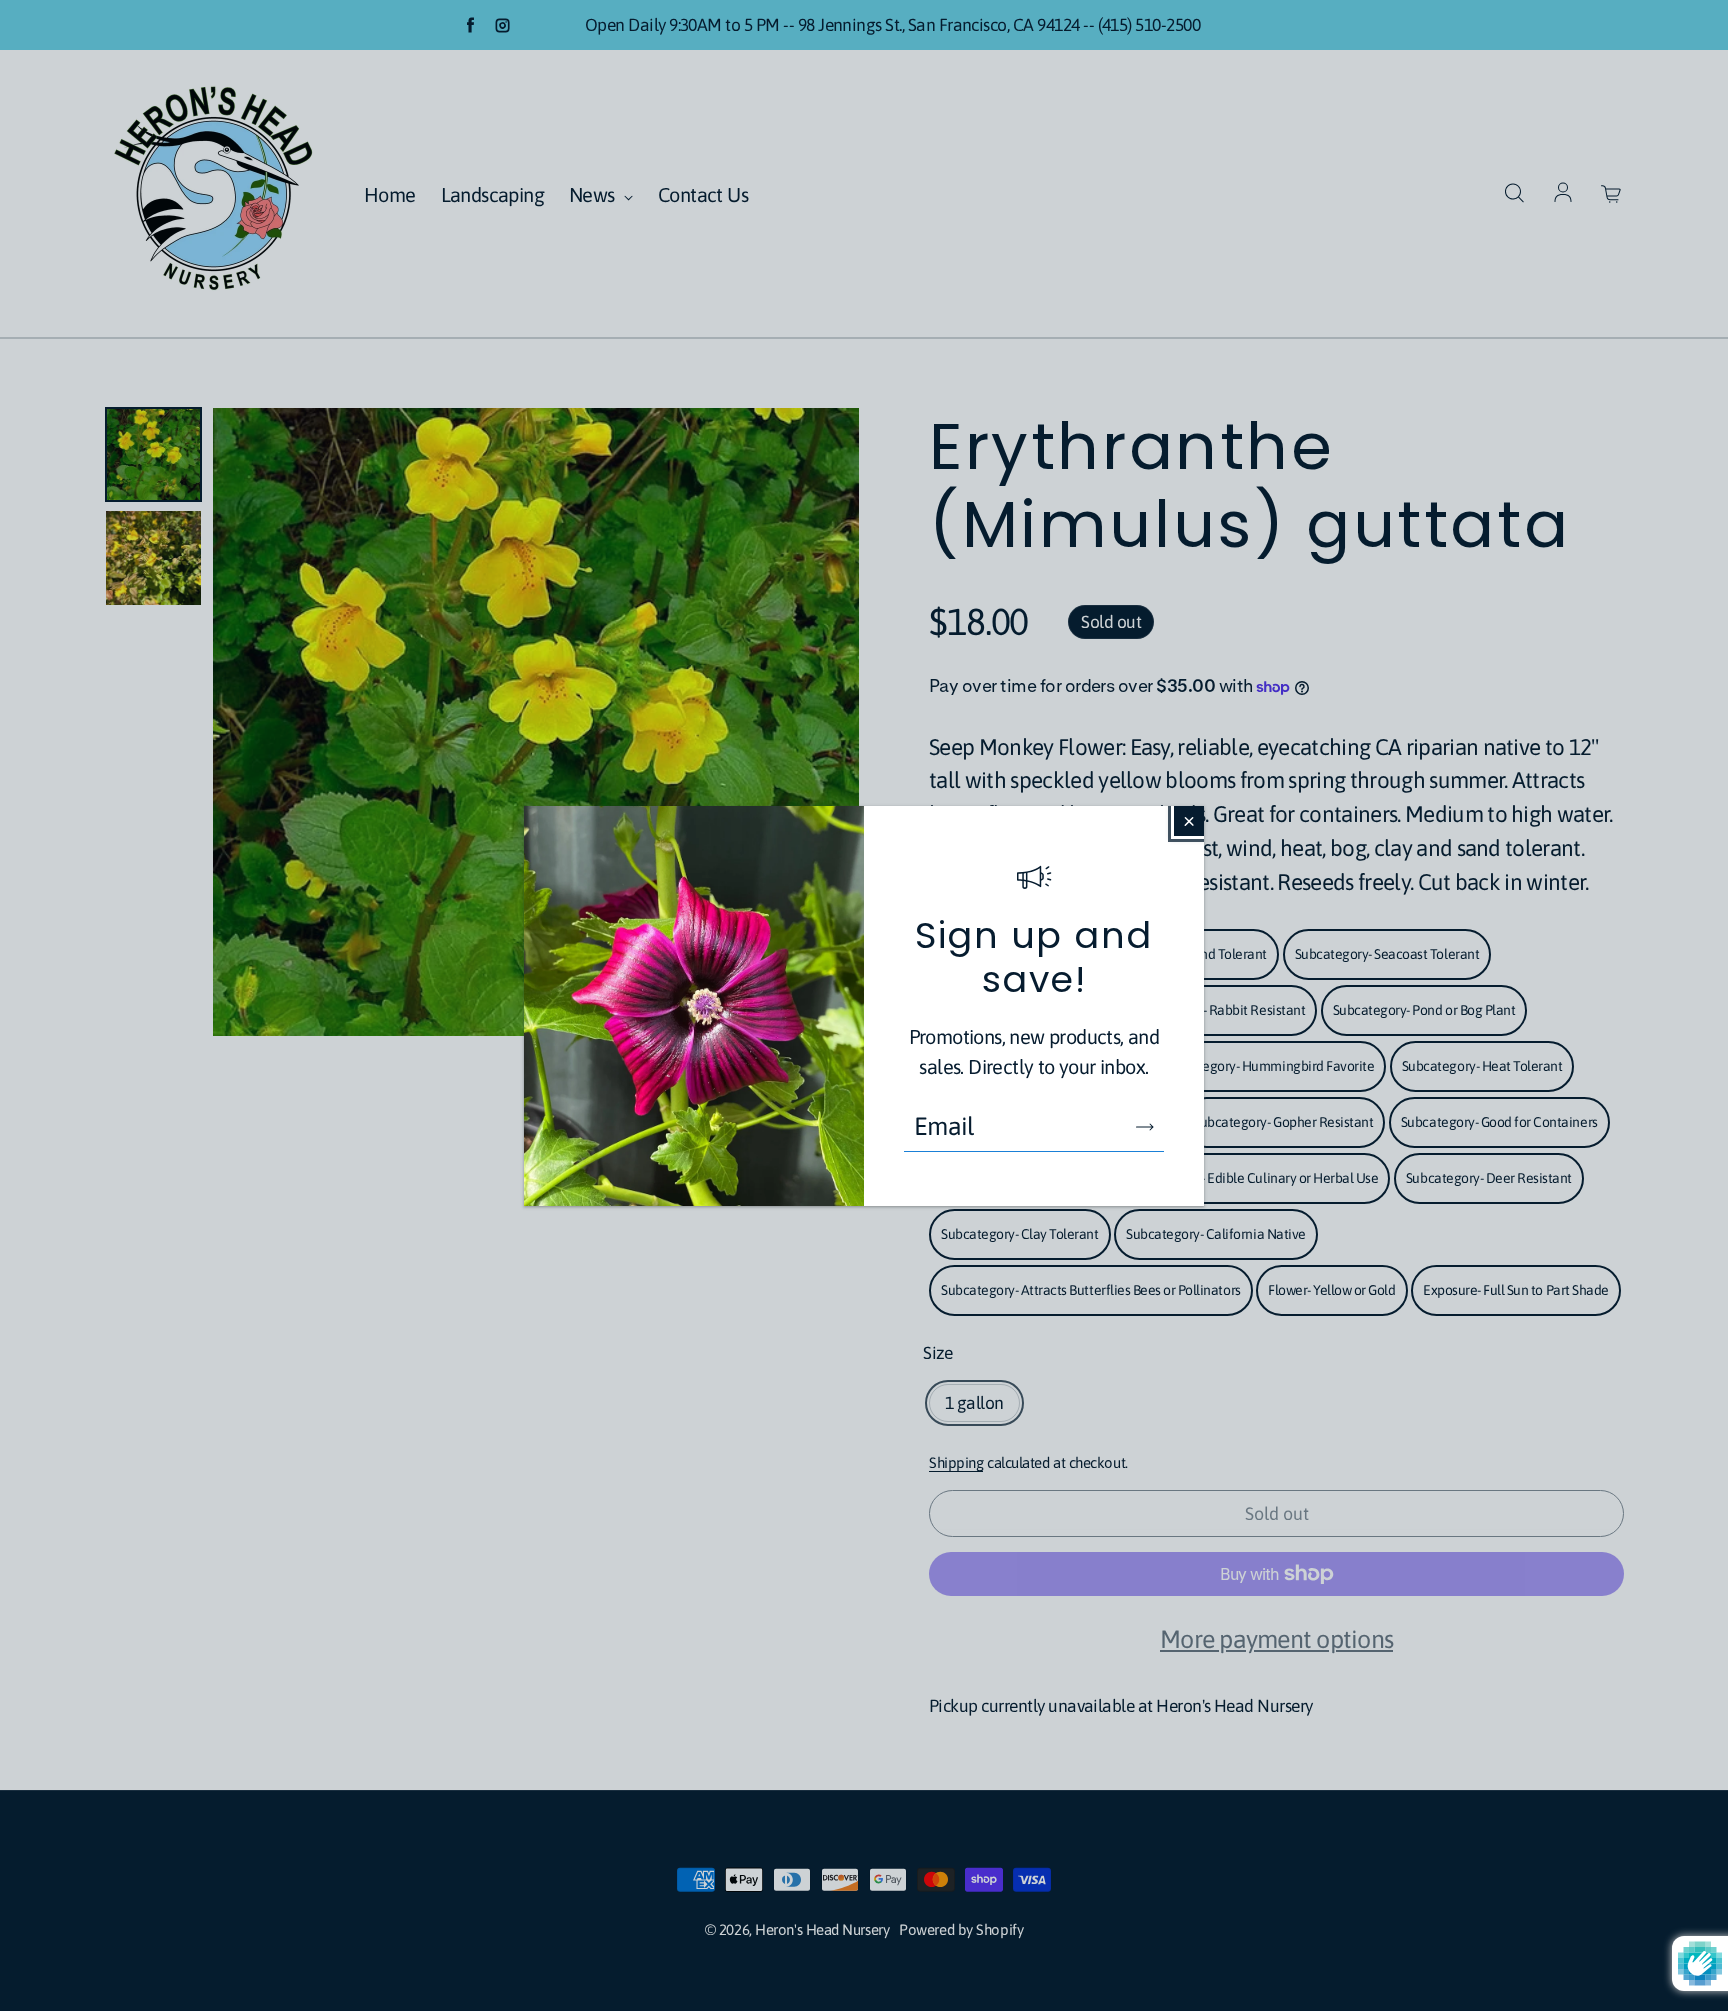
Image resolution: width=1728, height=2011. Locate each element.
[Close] (1189, 821)
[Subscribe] (1145, 1127)
